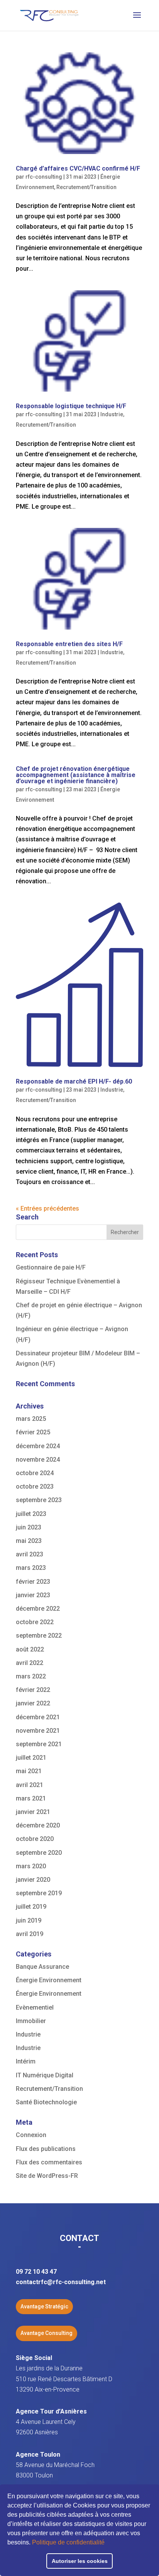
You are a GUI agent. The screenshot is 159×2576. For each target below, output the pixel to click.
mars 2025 (31, 1419)
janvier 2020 (33, 1880)
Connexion (31, 2135)
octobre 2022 (35, 1622)
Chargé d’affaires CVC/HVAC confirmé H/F (78, 168)
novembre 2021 (38, 1731)
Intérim (26, 2061)
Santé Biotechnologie (46, 2102)
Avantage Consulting (47, 2333)
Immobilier (31, 2021)
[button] (107, 2543)
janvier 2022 (33, 1703)
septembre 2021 (39, 1744)
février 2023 (33, 1582)
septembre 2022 (39, 1636)
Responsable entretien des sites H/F (69, 644)
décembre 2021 (38, 1717)
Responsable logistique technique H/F (71, 406)
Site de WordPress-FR (47, 2176)
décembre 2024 (38, 1446)
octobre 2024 (35, 1473)
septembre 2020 (39, 1853)
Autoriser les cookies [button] (80, 2561)
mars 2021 (31, 1798)
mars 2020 (31, 1866)
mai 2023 (29, 1541)
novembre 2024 (38, 1460)
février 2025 (33, 1432)
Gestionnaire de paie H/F (51, 1267)
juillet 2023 (31, 1514)
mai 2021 (29, 1771)
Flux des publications (46, 2149)
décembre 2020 (38, 1825)
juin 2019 (29, 1920)
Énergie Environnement (49, 1980)
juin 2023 (29, 1527)
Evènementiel (35, 2007)
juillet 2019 (31, 1907)
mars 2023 (31, 1568)
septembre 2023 (39, 1500)
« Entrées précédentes (47, 1208)
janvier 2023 (33, 1595)
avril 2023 (30, 1554)
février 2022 (33, 1690)
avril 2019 (30, 1934)
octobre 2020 (35, 1839)
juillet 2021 (31, 1758)
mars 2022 (31, 1676)
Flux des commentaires (49, 2162)
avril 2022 (30, 1663)
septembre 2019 (39, 1893)
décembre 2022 (38, 1609)
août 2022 (30, 1649)
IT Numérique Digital (45, 2075)
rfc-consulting (44, 177)
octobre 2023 (35, 1486)
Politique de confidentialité (68, 2542)
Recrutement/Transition (86, 187)
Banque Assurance (42, 1967)
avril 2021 (30, 1785)
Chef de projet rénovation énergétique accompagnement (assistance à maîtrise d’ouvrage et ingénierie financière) (76, 775)
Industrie (112, 414)
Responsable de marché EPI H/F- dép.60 (74, 1081)
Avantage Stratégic (44, 2306)
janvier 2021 (33, 1812)
